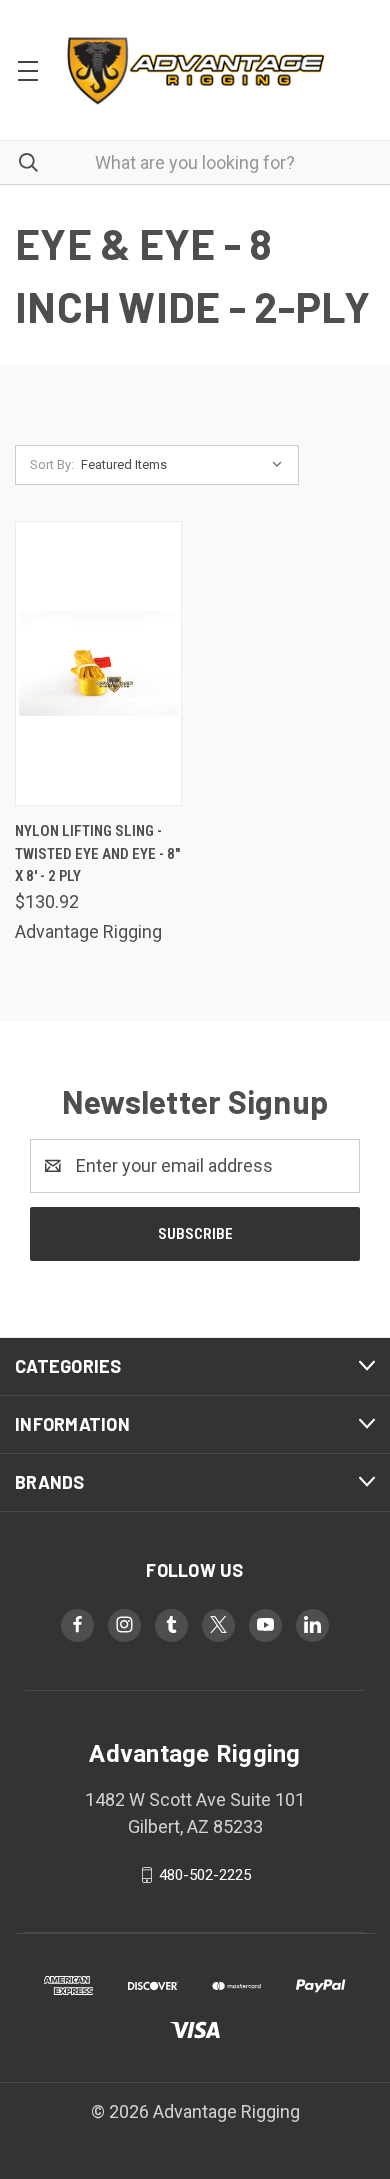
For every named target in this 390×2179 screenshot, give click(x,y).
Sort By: (52, 464)
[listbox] (186, 465)
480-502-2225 (205, 1875)
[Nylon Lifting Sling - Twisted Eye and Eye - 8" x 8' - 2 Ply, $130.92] (98, 663)
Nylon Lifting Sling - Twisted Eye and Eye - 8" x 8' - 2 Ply (97, 853)
